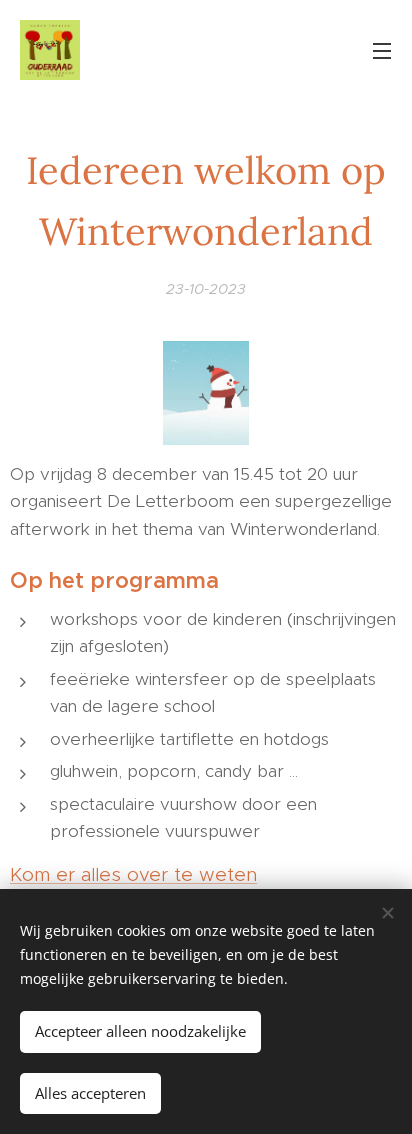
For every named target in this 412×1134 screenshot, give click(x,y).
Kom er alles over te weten (133, 874)
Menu (382, 50)
